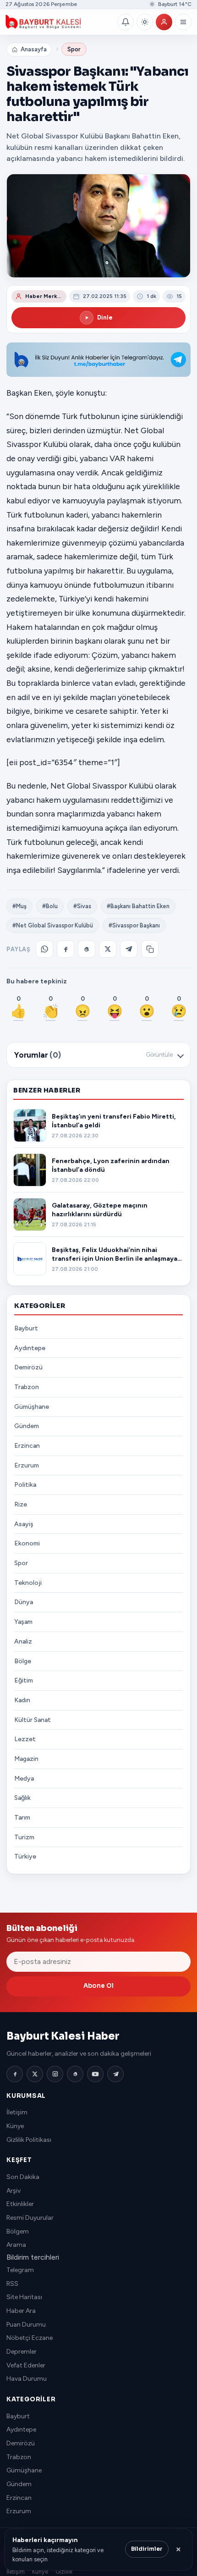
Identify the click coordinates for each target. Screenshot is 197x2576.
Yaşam (23, 1622)
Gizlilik (64, 2572)
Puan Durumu (26, 2325)
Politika (25, 1485)
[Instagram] (55, 2074)
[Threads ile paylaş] (87, 949)
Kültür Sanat (33, 1720)
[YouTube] (95, 2074)
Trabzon (27, 1387)
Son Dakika (23, 2177)
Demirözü (28, 1367)
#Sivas (82, 906)
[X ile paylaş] (108, 949)
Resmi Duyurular (30, 2218)
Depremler (22, 2352)
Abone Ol (98, 1986)
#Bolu (50, 906)
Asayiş (24, 1524)
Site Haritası (24, 2297)
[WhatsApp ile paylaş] (44, 949)
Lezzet (25, 1739)
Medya (24, 1779)
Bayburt (26, 1328)
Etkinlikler (20, 2204)
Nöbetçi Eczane (30, 2338)
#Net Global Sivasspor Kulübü (53, 925)
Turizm (24, 1837)
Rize (21, 1504)
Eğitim (24, 1680)
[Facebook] (15, 2074)
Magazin (26, 1759)
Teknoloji (28, 1583)
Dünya (24, 1602)
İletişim (17, 2112)
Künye (15, 2126)
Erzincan (27, 1446)
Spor (74, 49)
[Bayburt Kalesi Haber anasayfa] (60, 22)
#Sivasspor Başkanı (134, 925)
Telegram (20, 2270)
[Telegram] (115, 2074)
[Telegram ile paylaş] (129, 949)
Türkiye (25, 1856)
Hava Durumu (27, 2379)
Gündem (27, 1426)
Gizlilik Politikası (29, 2140)
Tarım (22, 1818)
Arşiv (14, 2191)
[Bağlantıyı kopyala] (150, 949)
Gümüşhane (32, 1407)
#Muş (19, 906)
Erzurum (27, 1465)
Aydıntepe (30, 1348)
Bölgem (18, 2231)
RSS (12, 2284)
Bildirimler (147, 2549)
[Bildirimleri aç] (126, 22)
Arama (16, 2245)
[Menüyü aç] (183, 22)
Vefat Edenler (26, 2365)
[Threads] (75, 2074)
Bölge (23, 1661)
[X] (35, 2074)
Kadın (22, 1700)
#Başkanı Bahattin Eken (138, 906)
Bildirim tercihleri (33, 2257)
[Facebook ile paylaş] (66, 949)
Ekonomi (27, 1543)
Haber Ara (21, 2311)
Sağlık (22, 1798)
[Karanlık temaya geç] (145, 22)
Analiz (23, 1641)
